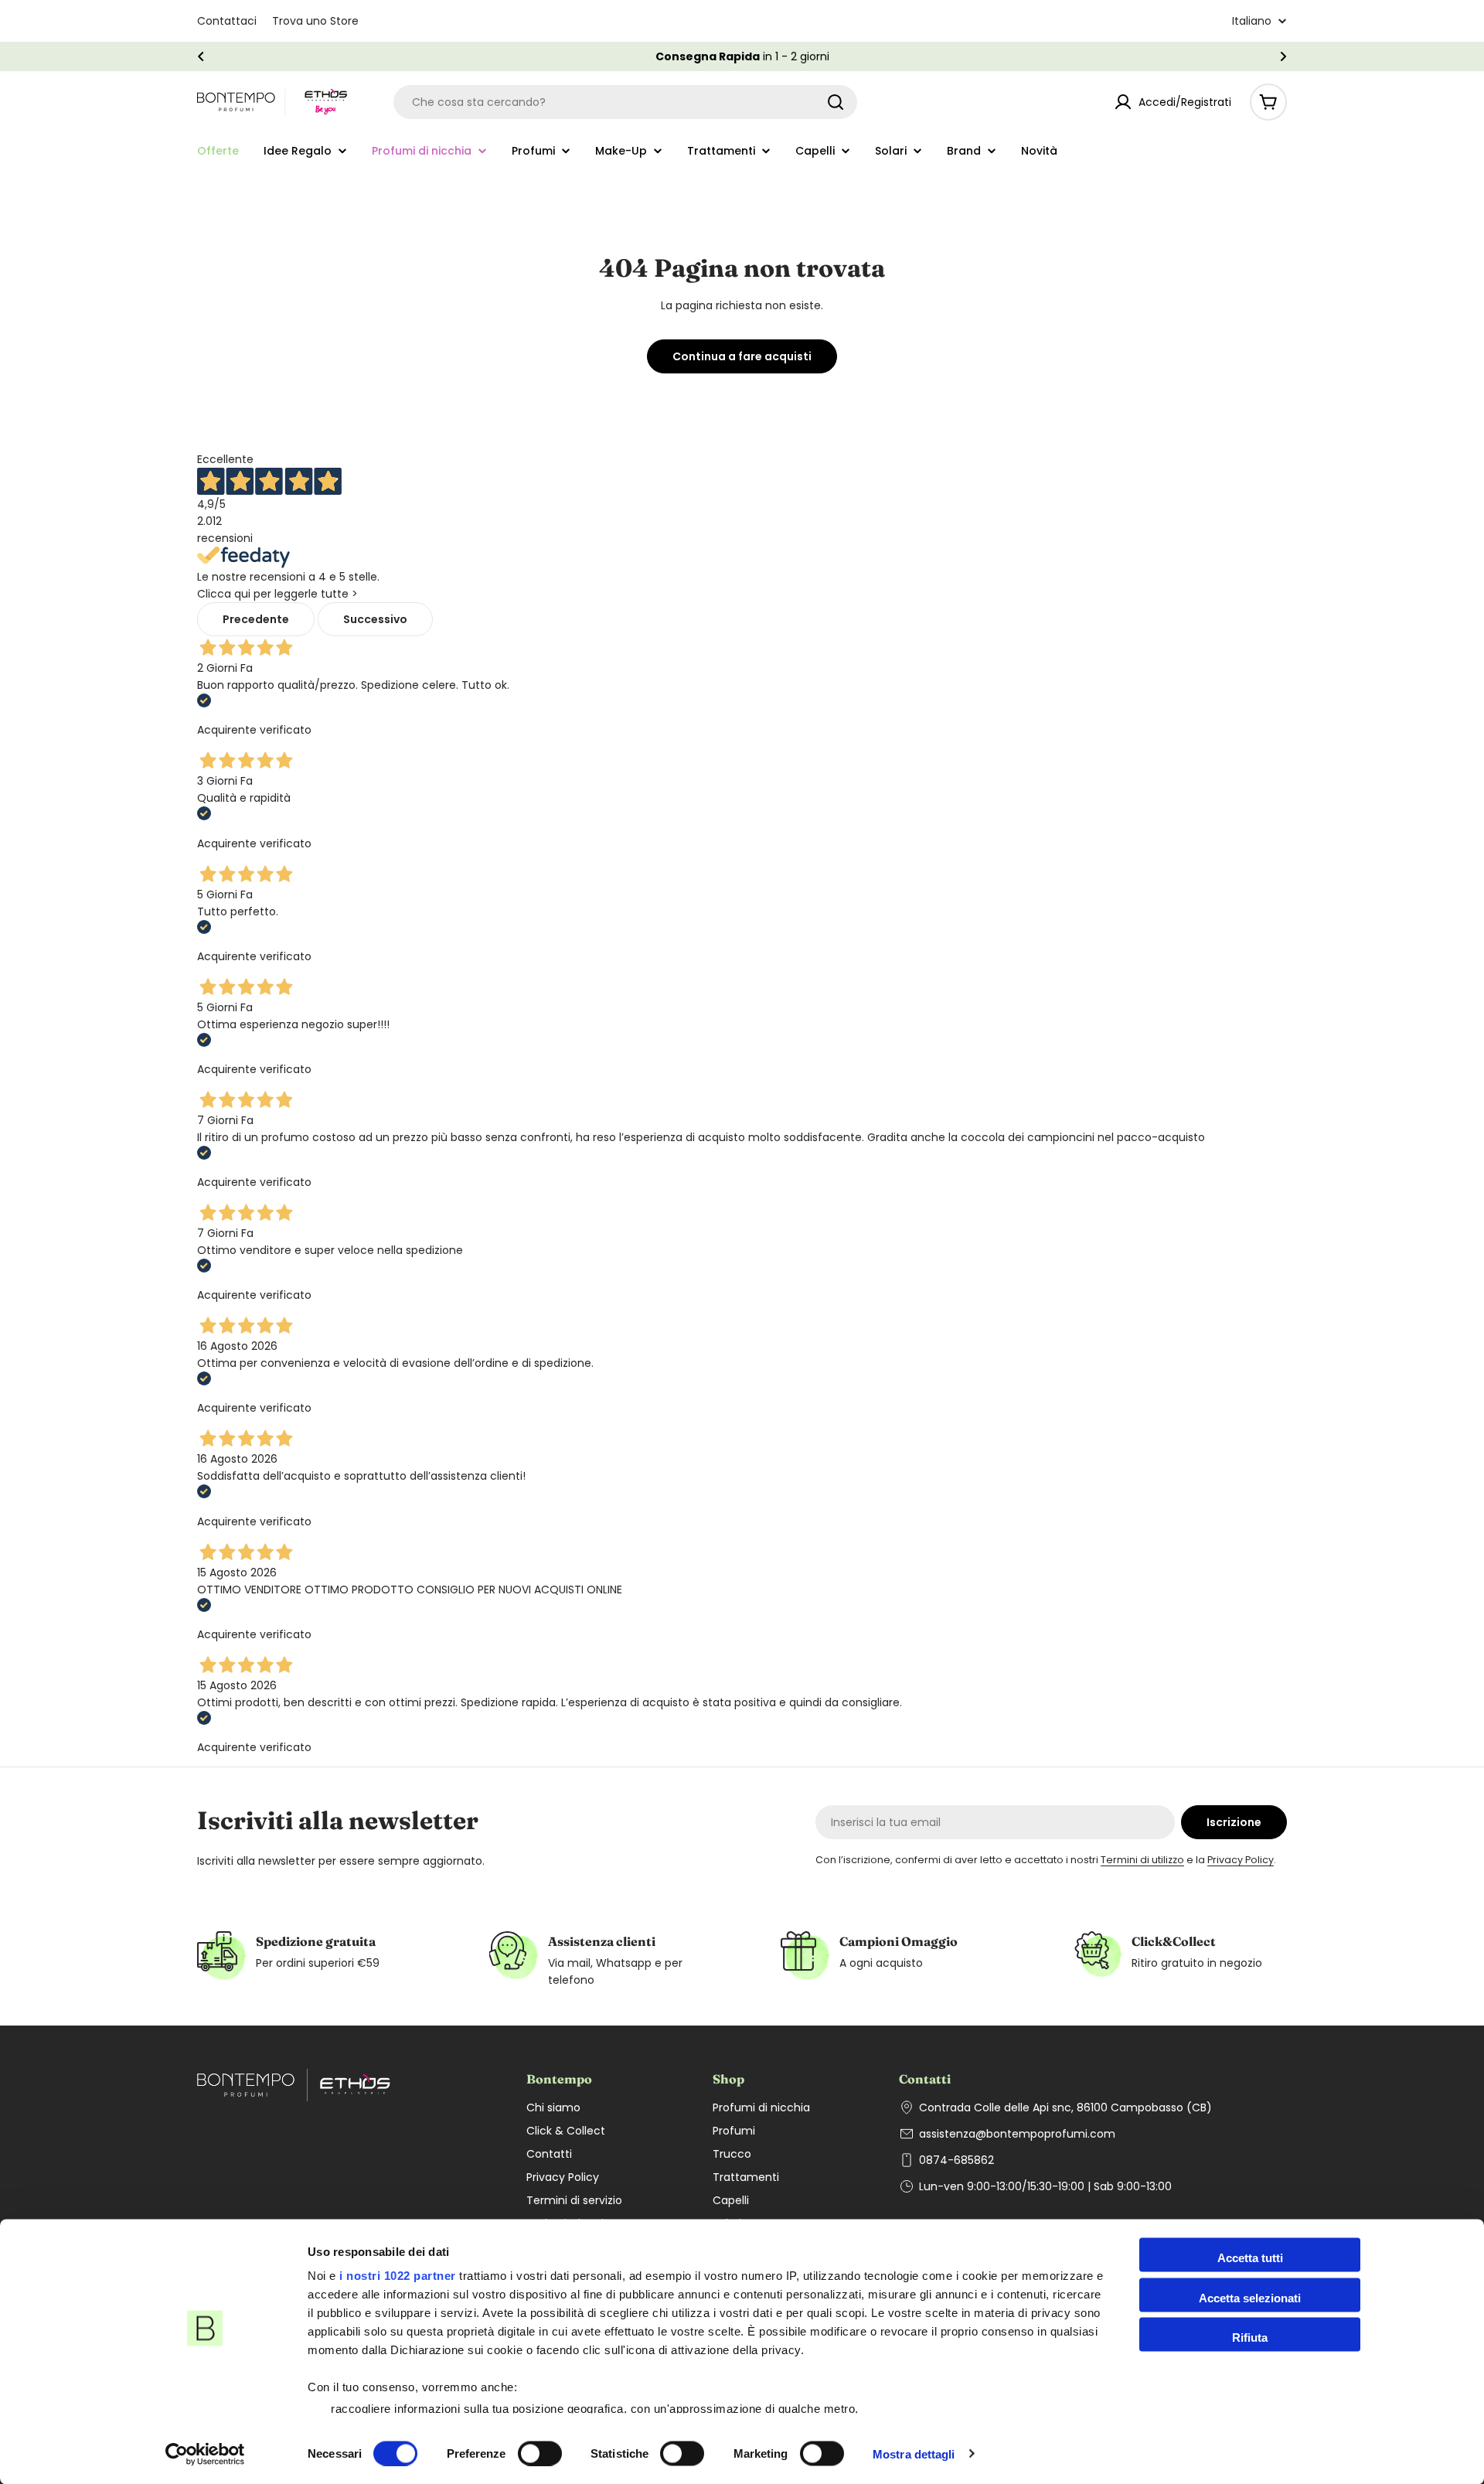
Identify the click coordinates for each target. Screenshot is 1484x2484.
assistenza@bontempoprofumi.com (1017, 2134)
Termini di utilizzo (1142, 1860)
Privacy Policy (1241, 1860)
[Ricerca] (836, 102)
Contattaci (227, 21)
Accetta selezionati (1250, 2297)
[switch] (540, 2453)
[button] (201, 56)
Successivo (375, 619)
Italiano (1252, 21)
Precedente (256, 619)
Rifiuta (1250, 2337)
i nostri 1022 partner (398, 2276)
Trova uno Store (315, 21)
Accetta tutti (1250, 2258)
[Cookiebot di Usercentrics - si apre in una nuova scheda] (205, 2454)
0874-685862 (956, 2160)
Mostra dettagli (914, 2453)
